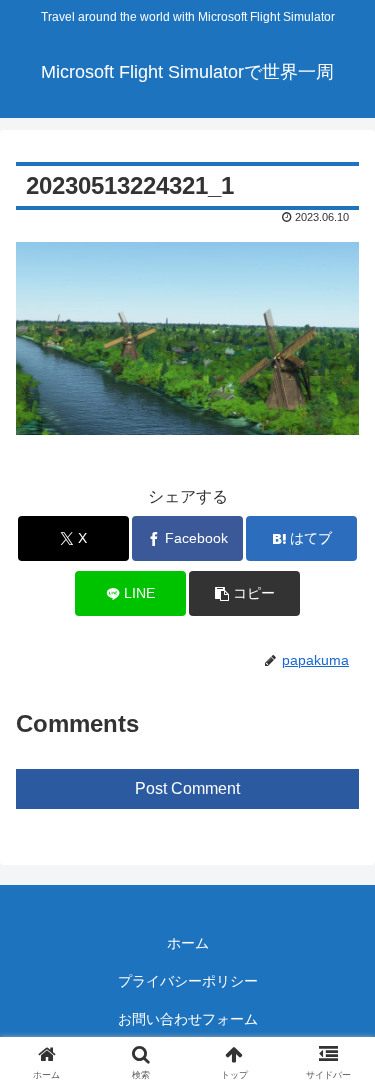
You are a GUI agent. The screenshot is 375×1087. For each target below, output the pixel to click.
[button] (244, 593)
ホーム (188, 943)
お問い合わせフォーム (188, 1019)
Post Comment (187, 788)
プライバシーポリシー (188, 981)
